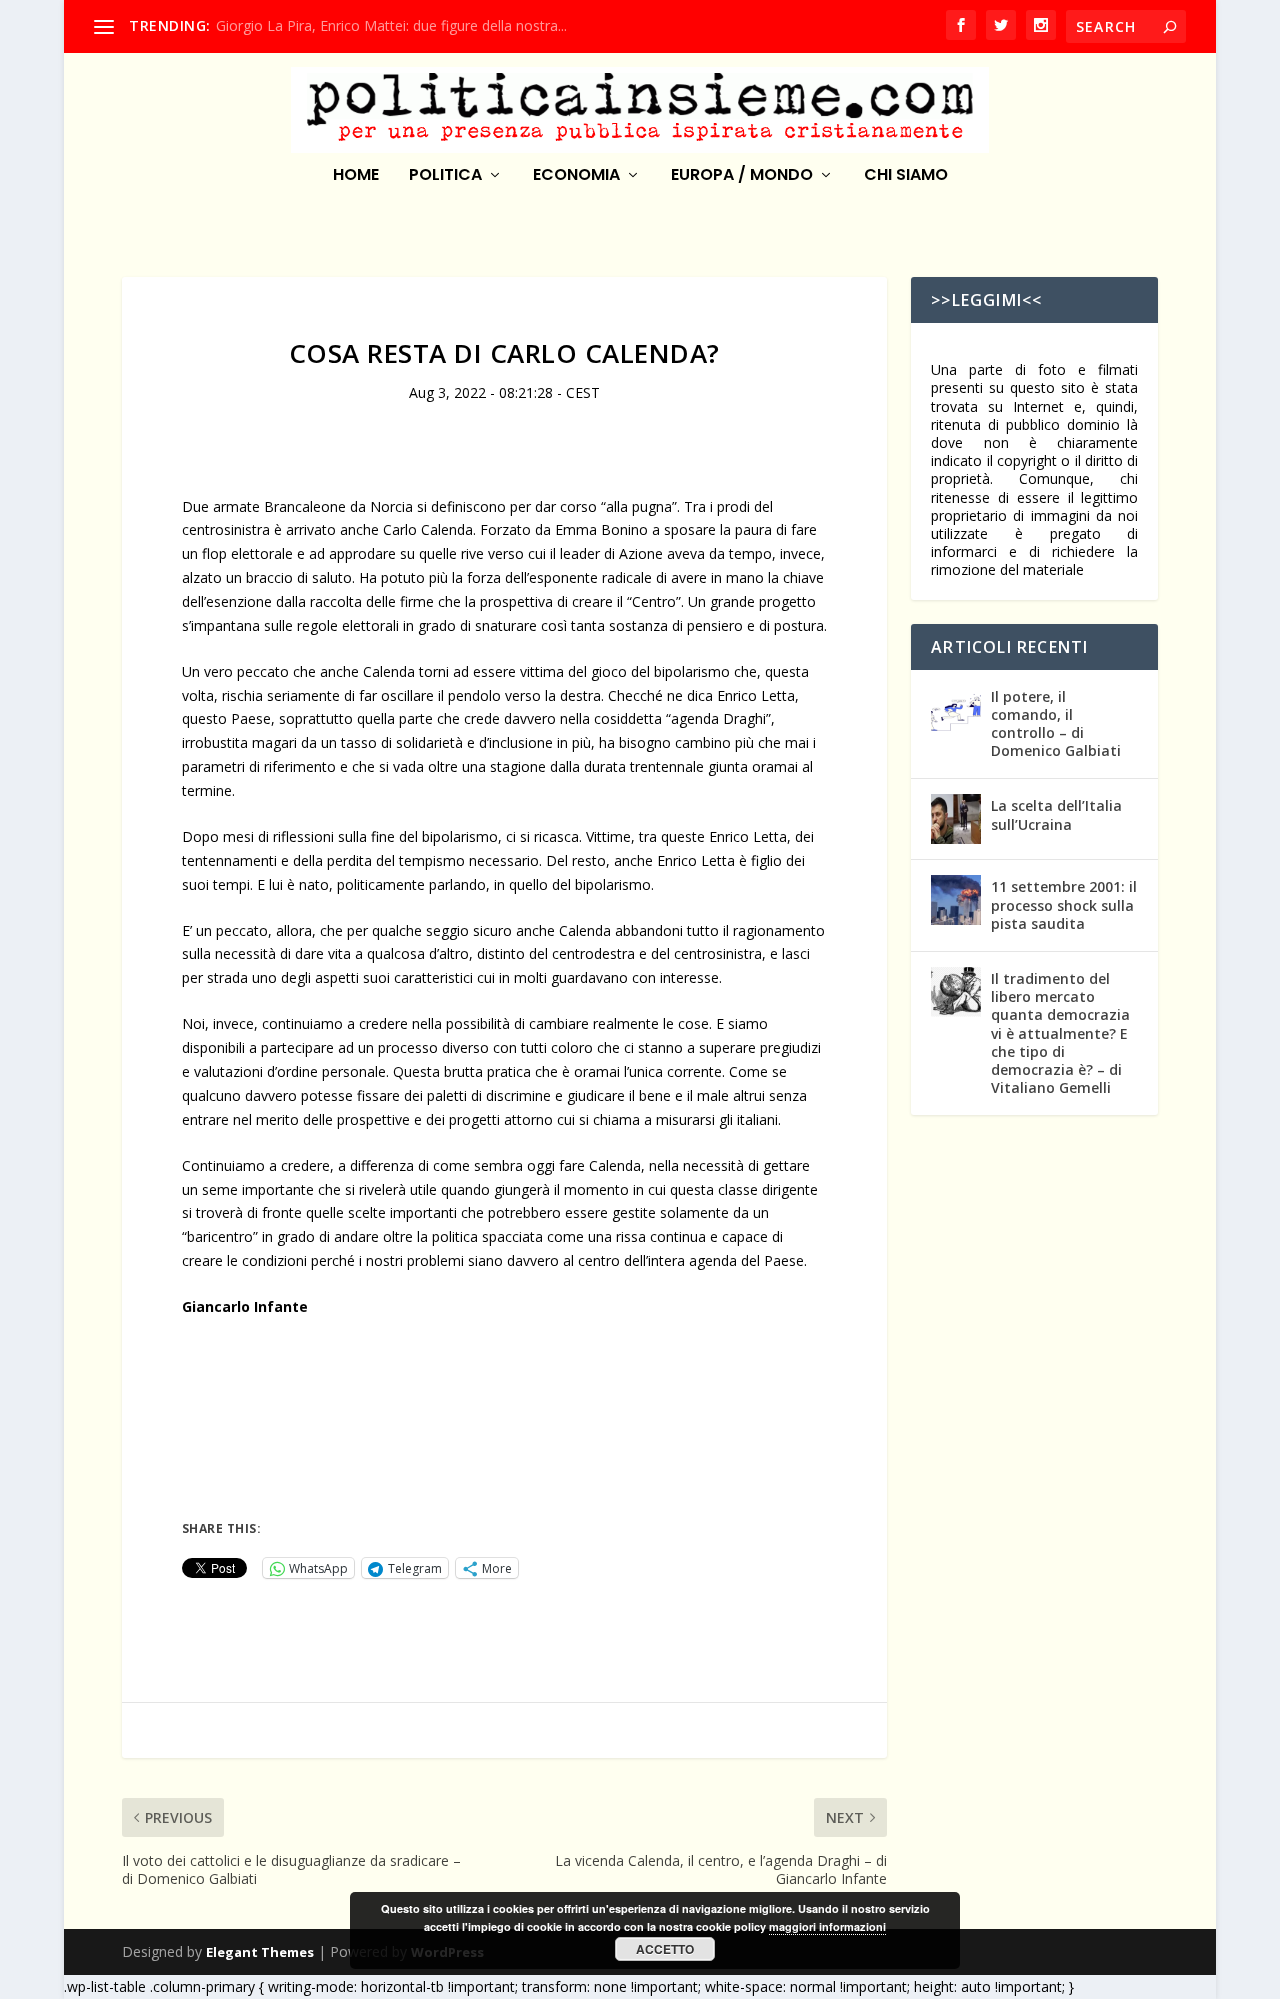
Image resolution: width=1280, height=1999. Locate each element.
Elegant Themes (260, 1952)
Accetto (665, 1949)
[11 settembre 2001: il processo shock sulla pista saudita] (956, 900)
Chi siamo (906, 176)
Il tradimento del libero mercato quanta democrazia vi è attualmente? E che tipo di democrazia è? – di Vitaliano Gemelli (1060, 1033)
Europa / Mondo (742, 176)
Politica (445, 176)
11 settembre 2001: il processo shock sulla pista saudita (1064, 904)
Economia (576, 176)
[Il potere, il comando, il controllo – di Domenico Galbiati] (956, 710)
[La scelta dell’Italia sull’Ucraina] (956, 819)
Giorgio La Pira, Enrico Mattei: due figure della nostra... (391, 25)
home (356, 176)
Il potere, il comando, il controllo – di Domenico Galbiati (1056, 724)
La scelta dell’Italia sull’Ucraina (1056, 814)
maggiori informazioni (827, 1926)
